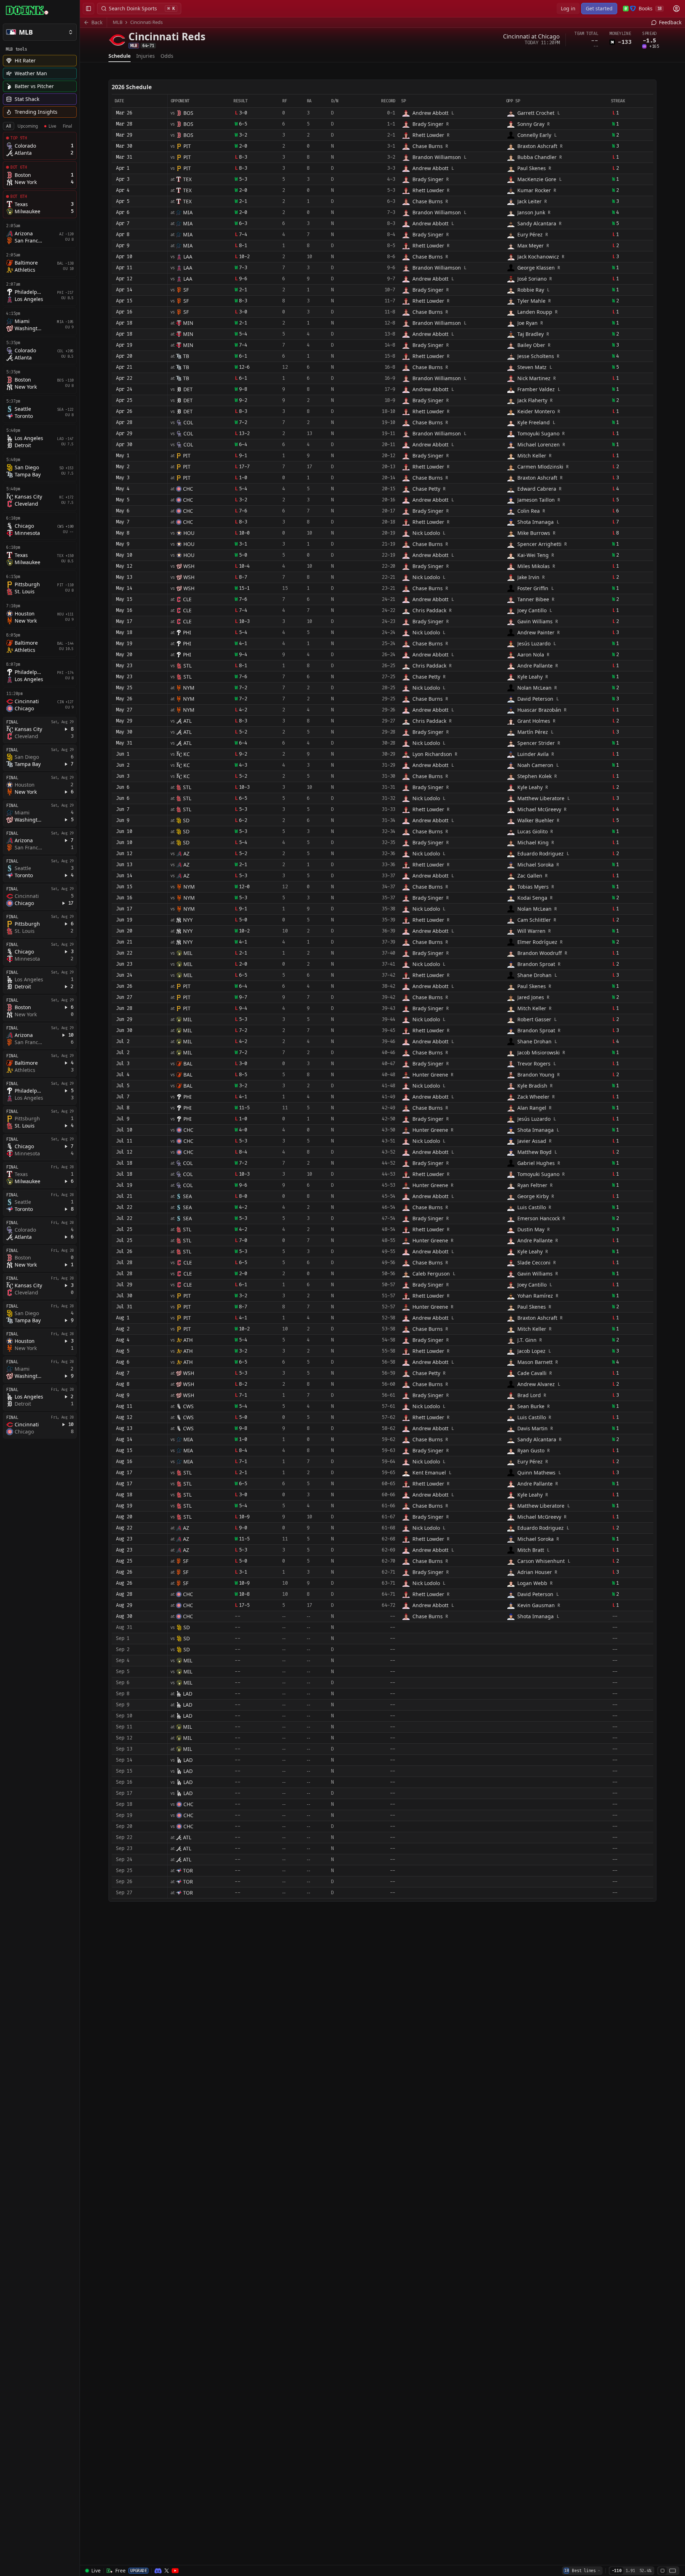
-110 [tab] (617, 2571)
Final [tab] (67, 126)
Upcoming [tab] (28, 126)
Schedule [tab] (120, 56)
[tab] (663, 2571)
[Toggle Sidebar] (80, 1288)
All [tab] (9, 126)
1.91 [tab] (630, 2571)
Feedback (670, 22)
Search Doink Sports (142, 8)
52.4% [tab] (645, 2571)
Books (650, 8)
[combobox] (582, 2571)
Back (97, 22)
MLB (118, 22)
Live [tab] (52, 126)
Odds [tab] (167, 56)
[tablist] (39, 126)
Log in (568, 8)
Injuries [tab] (146, 56)
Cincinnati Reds (146, 22)
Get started (599, 8)
